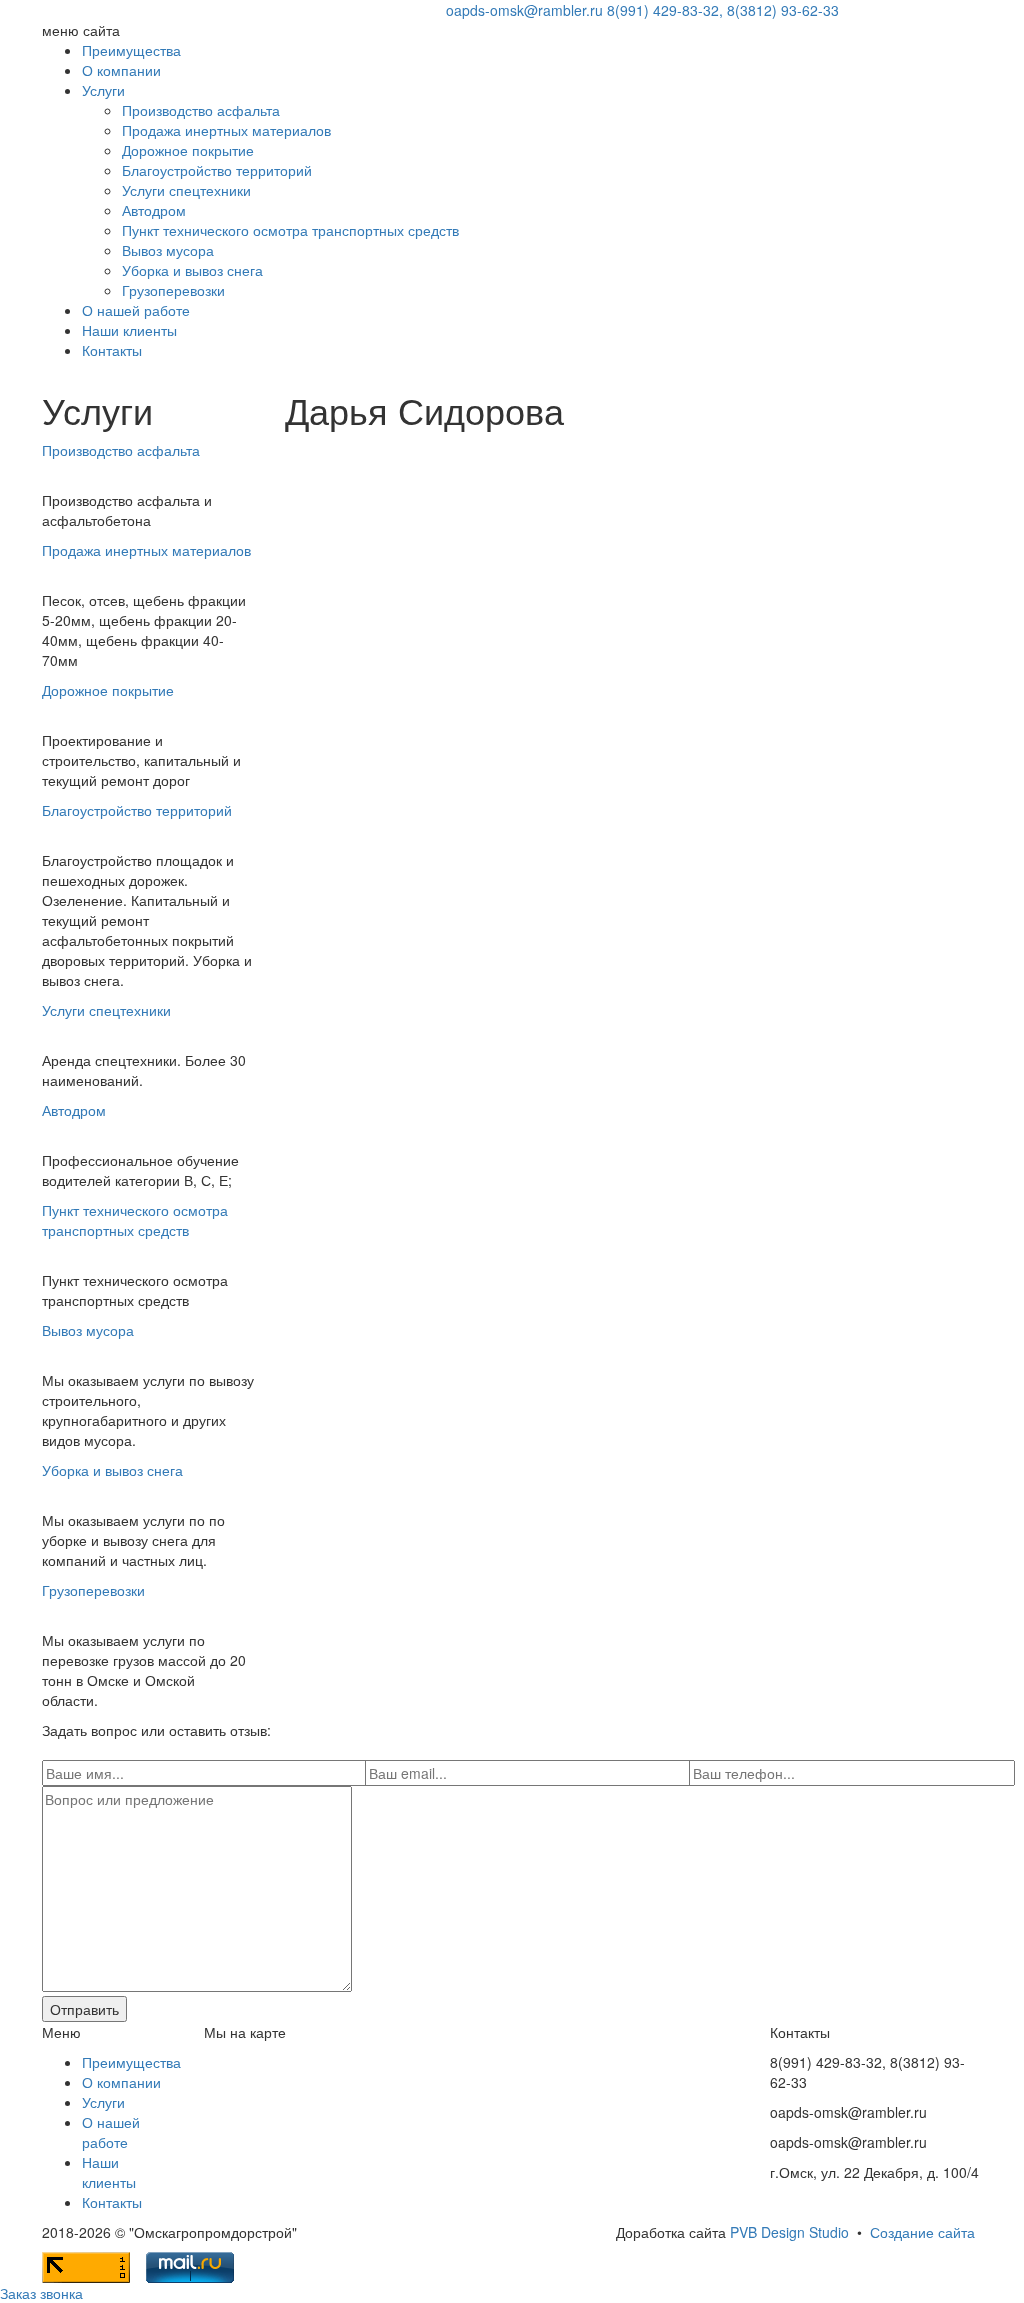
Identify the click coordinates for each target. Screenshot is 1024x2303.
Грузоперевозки (173, 290)
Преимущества (131, 50)
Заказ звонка (41, 2293)
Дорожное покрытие (188, 150)
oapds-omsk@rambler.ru (524, 10)
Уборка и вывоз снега (192, 270)
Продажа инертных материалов (226, 130)
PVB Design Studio (789, 2232)
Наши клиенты (129, 330)
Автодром (154, 210)
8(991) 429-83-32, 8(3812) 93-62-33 (723, 10)
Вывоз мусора (168, 250)
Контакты (112, 350)
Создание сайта (922, 2232)
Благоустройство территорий (217, 170)
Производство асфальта (201, 110)
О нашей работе (136, 310)
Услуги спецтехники (186, 190)
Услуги (103, 90)
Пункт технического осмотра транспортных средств (290, 230)
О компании (121, 70)
